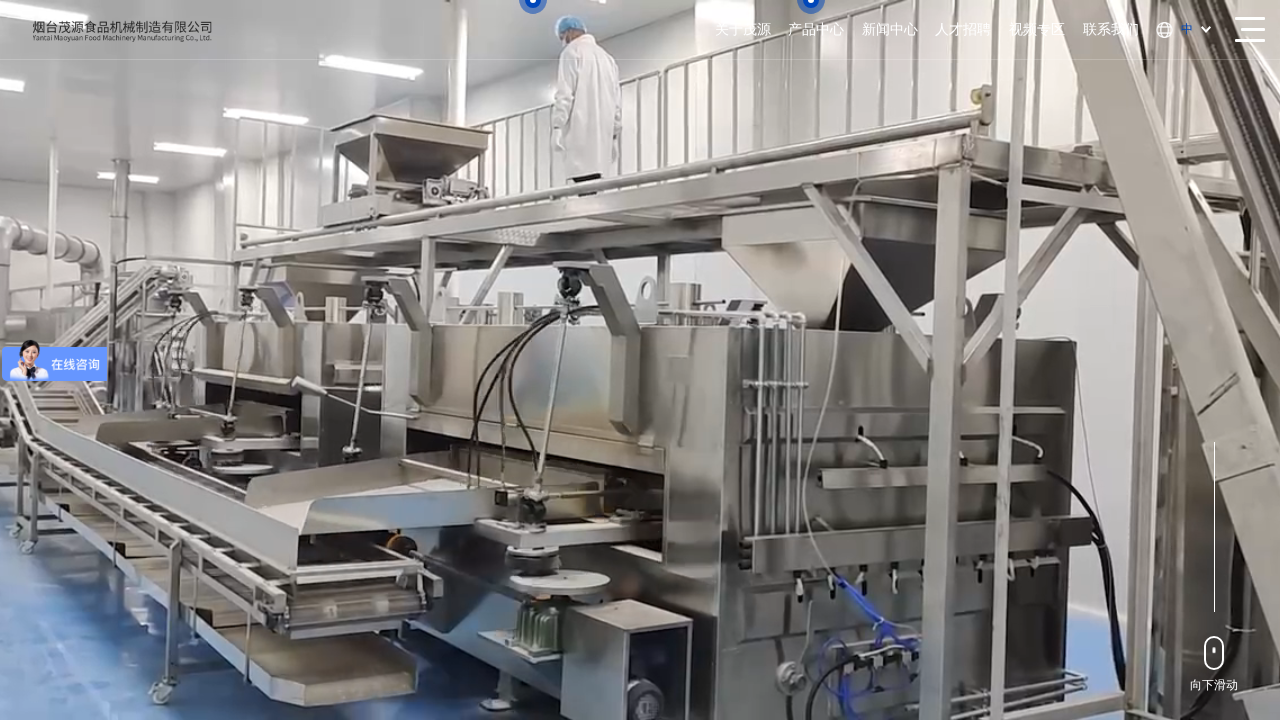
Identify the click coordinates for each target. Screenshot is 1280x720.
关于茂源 (743, 29)
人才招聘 (963, 29)
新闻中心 (890, 29)
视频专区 (1037, 29)
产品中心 (816, 29)
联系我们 (1111, 29)
